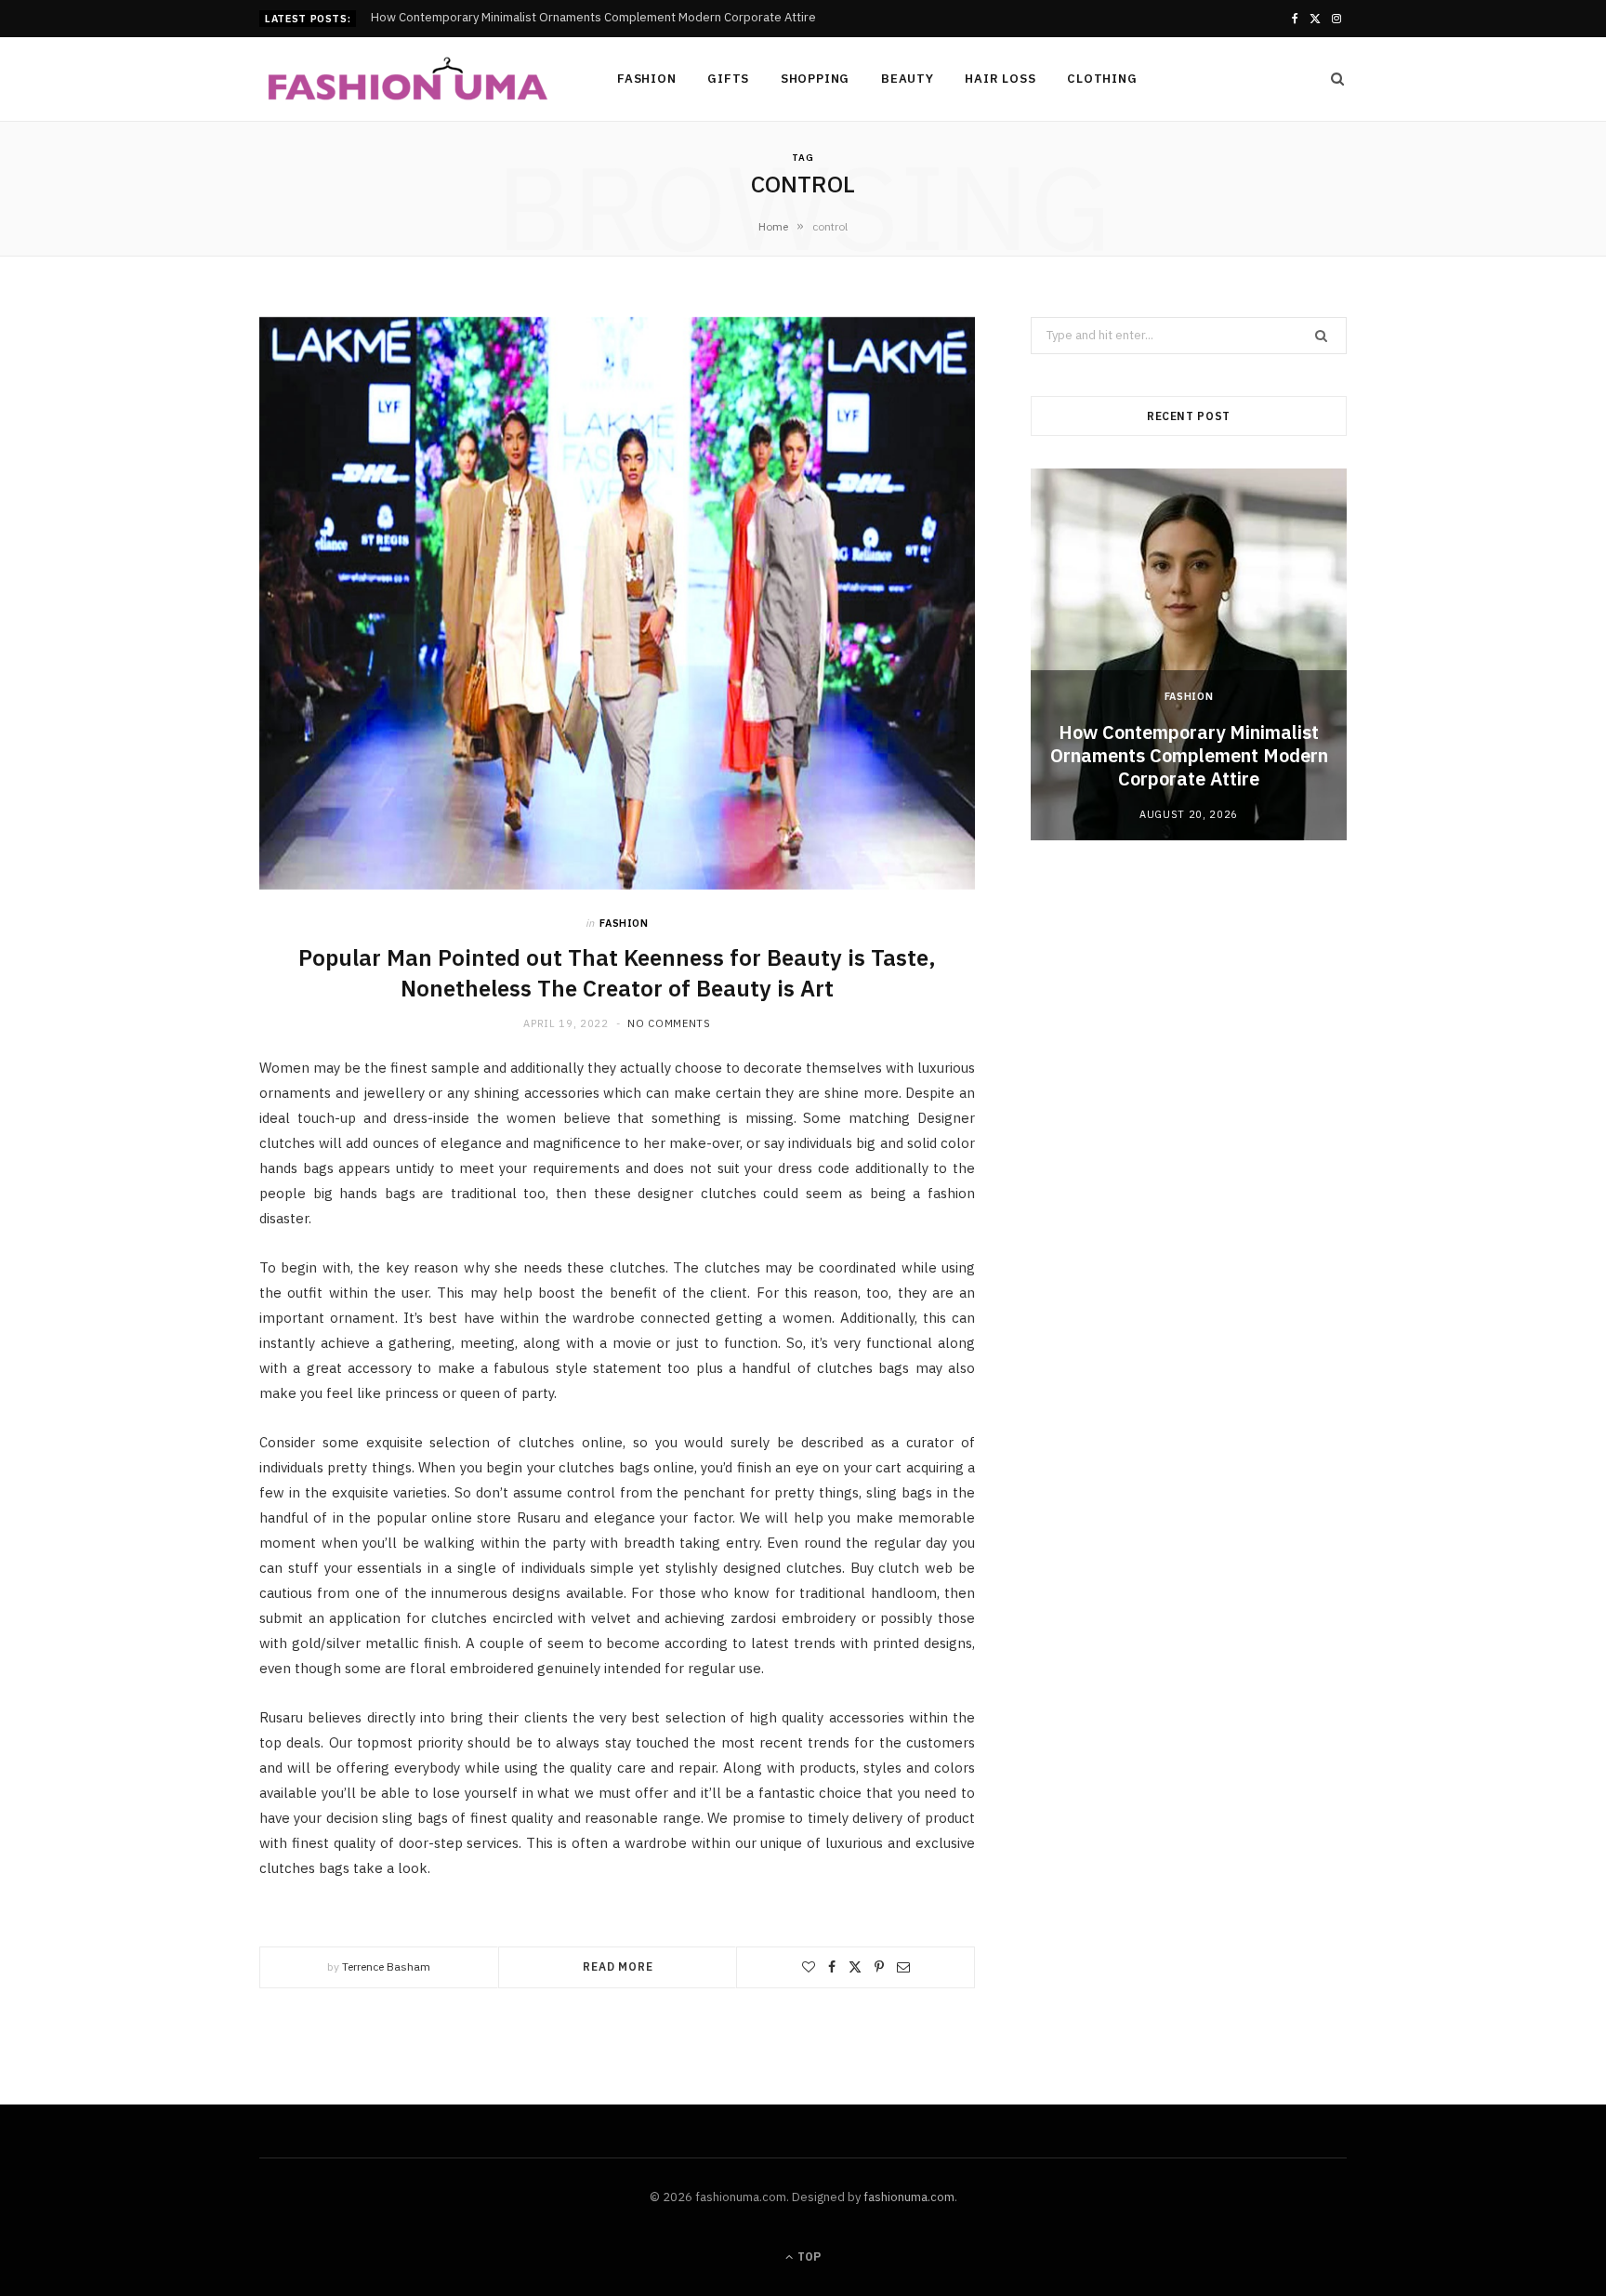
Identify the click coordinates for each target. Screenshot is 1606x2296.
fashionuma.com (909, 2197)
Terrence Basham (386, 1966)
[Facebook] (832, 1967)
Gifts (728, 79)
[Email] (903, 1967)
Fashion (646, 79)
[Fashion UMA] (408, 80)
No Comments (669, 1023)
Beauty (908, 79)
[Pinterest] (879, 1967)
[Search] (1332, 79)
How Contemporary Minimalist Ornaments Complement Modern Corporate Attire (1189, 755)
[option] (1189, 654)
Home (773, 226)
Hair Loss (1000, 79)
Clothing (1102, 79)
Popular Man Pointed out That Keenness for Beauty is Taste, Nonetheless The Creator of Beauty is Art (617, 972)
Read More (618, 1966)
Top (808, 2256)
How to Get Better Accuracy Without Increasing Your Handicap (543, 18)
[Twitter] (855, 1967)
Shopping (815, 79)
